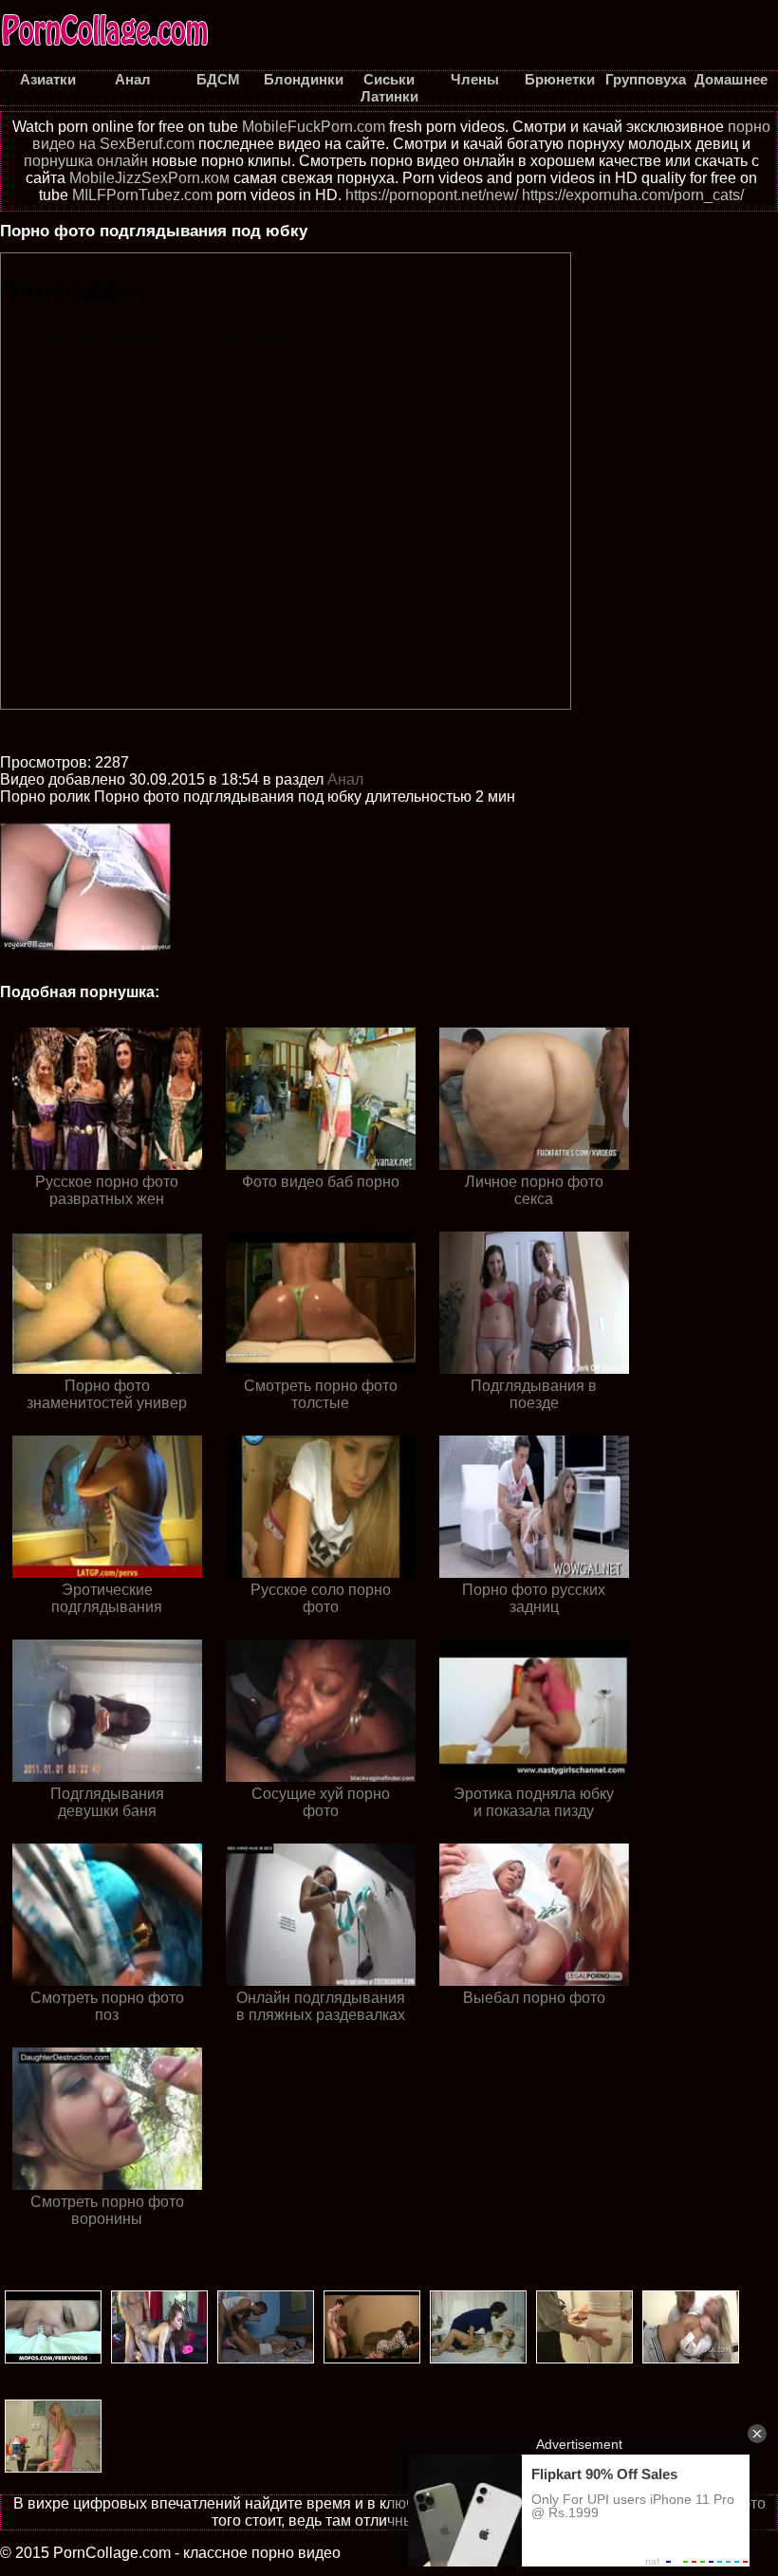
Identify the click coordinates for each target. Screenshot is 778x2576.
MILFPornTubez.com (142, 195)
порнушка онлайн (86, 161)
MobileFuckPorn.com (314, 127)
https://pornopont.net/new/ (432, 195)
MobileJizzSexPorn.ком (149, 178)
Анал (345, 779)
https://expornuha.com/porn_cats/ (633, 195)
